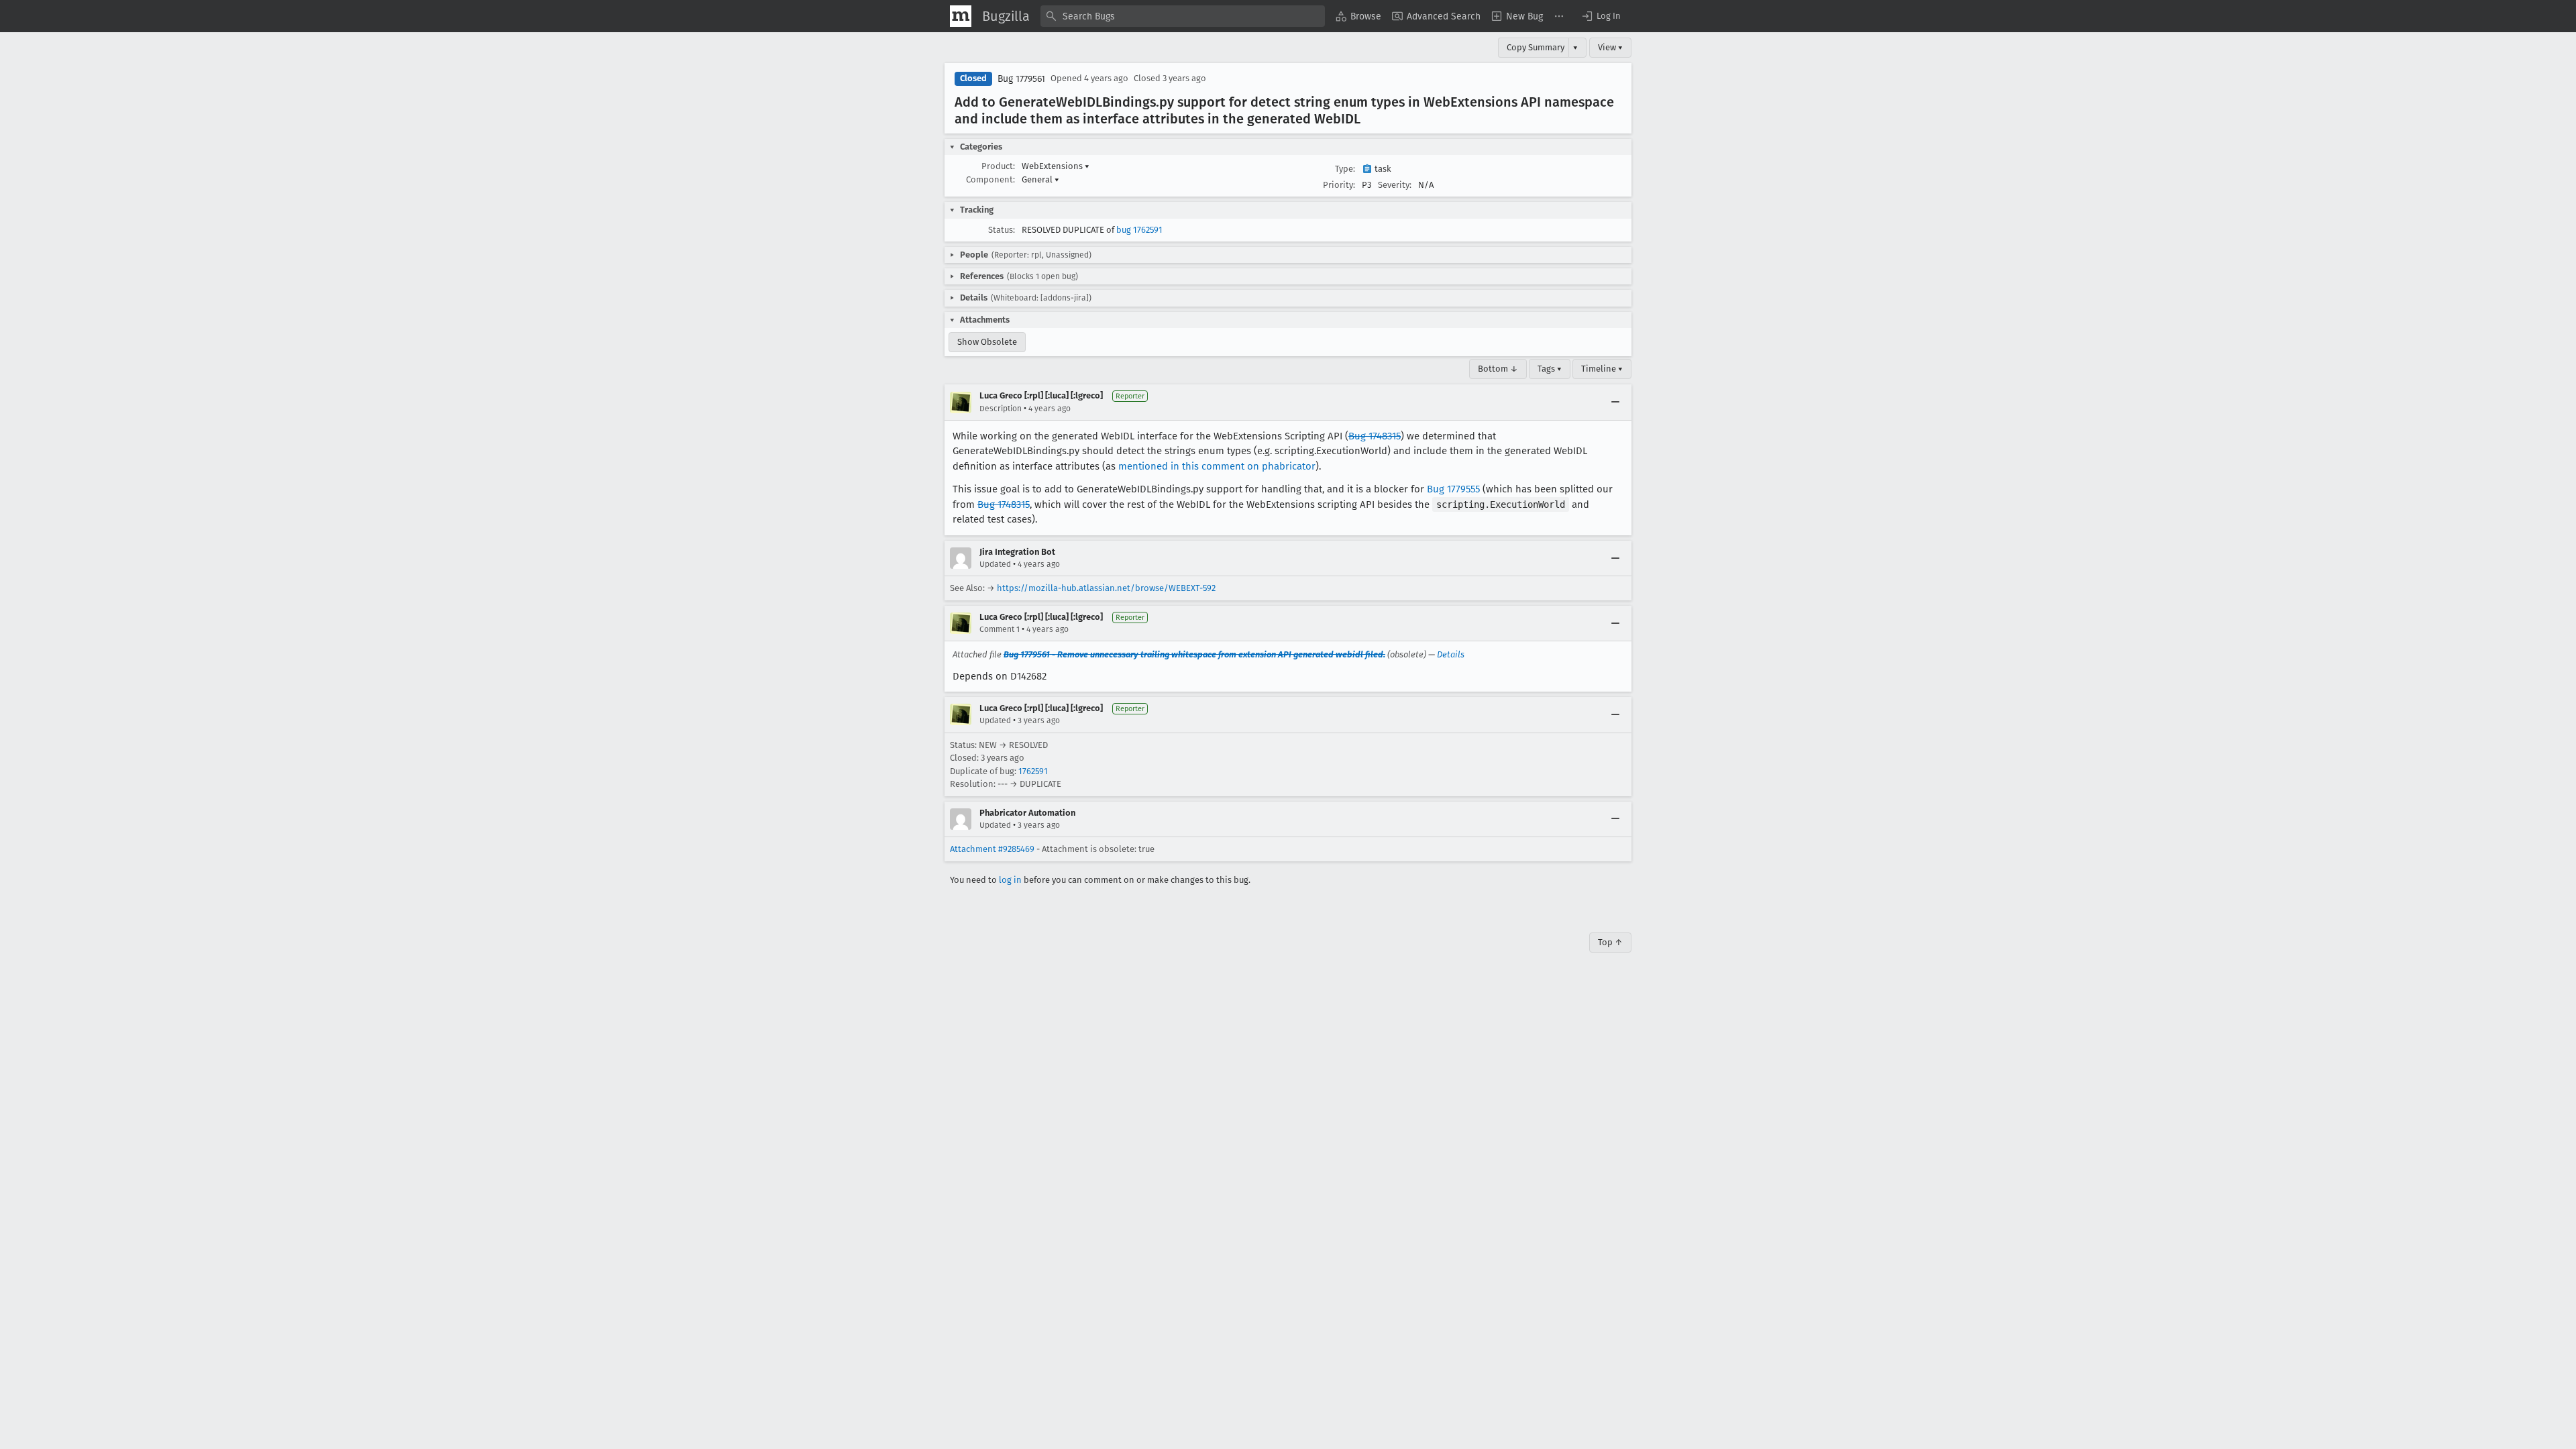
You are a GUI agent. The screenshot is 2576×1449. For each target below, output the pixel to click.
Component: (990, 179)
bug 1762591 (1139, 230)
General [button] (1040, 179)
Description (1001, 409)
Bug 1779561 (1021, 79)
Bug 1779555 (1453, 489)
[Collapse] (1615, 402)
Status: (1002, 230)
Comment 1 (1000, 629)
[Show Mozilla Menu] (961, 16)
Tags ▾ (1550, 369)
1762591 (1033, 771)
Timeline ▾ (1602, 369)
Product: (998, 166)
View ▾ (1610, 47)
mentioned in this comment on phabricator (1217, 466)
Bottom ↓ (1498, 369)
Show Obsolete (987, 342)
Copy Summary (1536, 47)
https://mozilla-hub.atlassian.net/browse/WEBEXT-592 (1106, 588)
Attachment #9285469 (992, 849)
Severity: (1395, 185)
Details (1451, 654)
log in (1010, 880)
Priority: (1339, 185)
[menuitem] (1358, 16)
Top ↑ (1610, 942)
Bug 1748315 (1375, 436)
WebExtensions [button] (1056, 166)
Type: (1345, 169)
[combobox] (1183, 16)
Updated (995, 564)
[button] (1601, 16)
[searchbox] (1183, 16)
